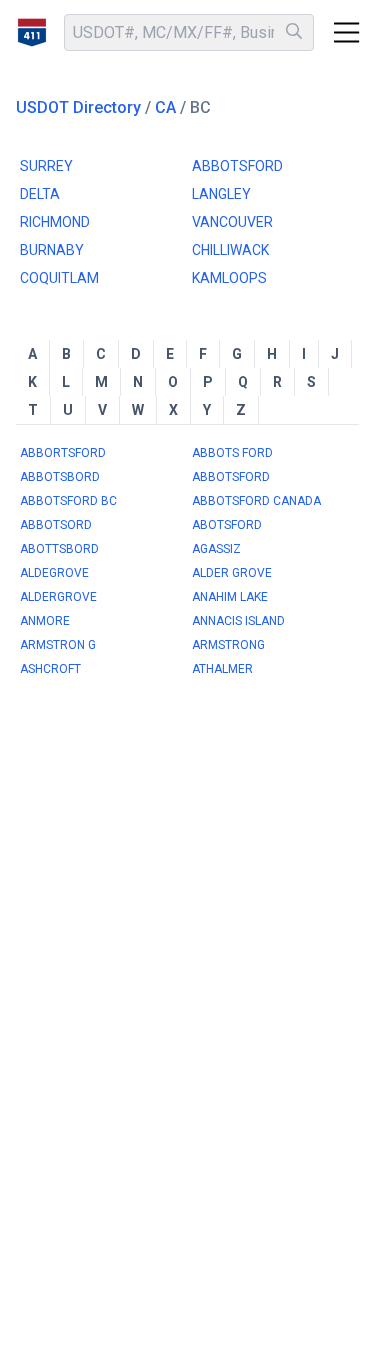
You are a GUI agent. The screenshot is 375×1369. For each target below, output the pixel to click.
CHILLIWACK (230, 250)
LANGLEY (221, 194)
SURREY (46, 166)
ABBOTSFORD (237, 166)
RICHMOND (55, 222)
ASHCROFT (50, 669)
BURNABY (52, 250)
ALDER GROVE (232, 573)
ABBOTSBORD (60, 477)
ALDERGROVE (58, 597)
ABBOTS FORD (232, 453)
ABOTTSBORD (59, 549)
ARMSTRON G (58, 645)
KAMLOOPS (229, 278)
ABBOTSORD (56, 525)
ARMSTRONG (228, 645)
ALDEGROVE (54, 573)
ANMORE (45, 621)
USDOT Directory (78, 107)
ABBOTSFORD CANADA (256, 501)
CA (165, 107)
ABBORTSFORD (63, 453)
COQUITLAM (59, 278)
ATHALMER (222, 669)
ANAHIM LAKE (230, 597)
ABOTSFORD (227, 525)
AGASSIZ (216, 549)
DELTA (40, 194)
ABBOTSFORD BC (68, 501)
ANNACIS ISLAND (238, 621)
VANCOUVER (232, 222)
